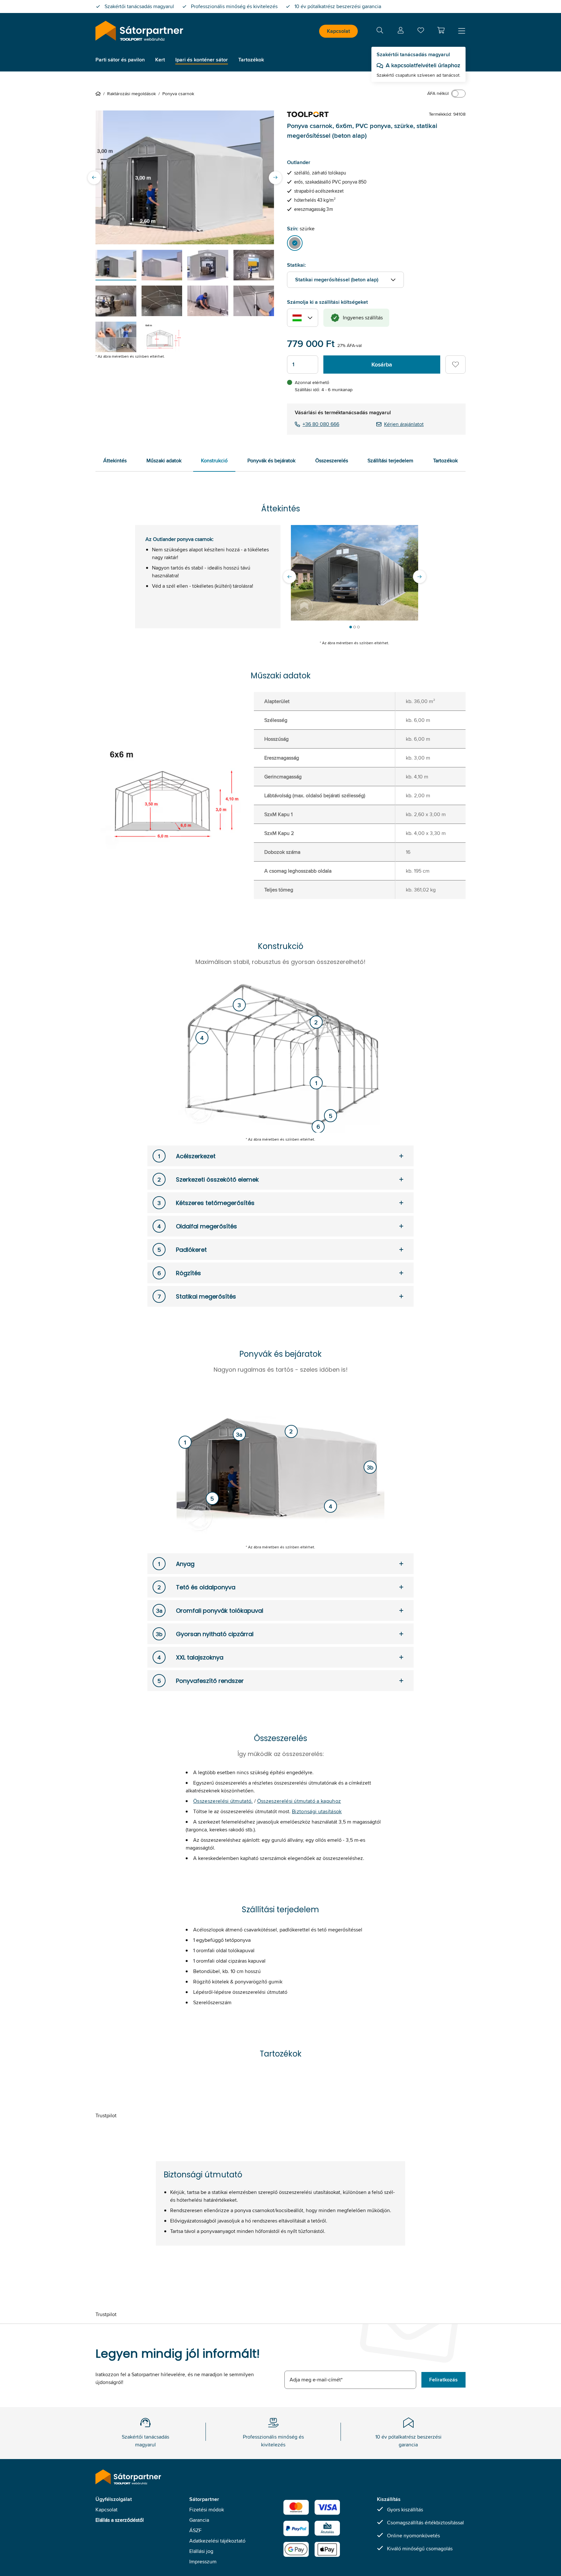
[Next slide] (275, 177)
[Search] (380, 31)
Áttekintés (115, 461)
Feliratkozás (443, 2380)
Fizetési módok (207, 2510)
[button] (441, 30)
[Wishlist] (421, 32)
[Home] (99, 94)
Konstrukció (214, 461)
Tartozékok (445, 461)
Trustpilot (106, 2115)
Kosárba (382, 365)
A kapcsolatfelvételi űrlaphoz (423, 65)
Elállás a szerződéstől (120, 2520)
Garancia (199, 2520)
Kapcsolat (338, 31)
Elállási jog (201, 2551)
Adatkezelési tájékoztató (217, 2541)
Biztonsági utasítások (317, 1811)
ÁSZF (195, 2530)
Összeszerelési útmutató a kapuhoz (299, 1801)
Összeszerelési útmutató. (223, 1801)
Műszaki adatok (164, 461)
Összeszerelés (332, 461)
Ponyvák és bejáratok (271, 461)
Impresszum (203, 2562)
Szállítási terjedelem (390, 461)
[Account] (401, 31)
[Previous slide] (94, 177)
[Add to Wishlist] (455, 365)
